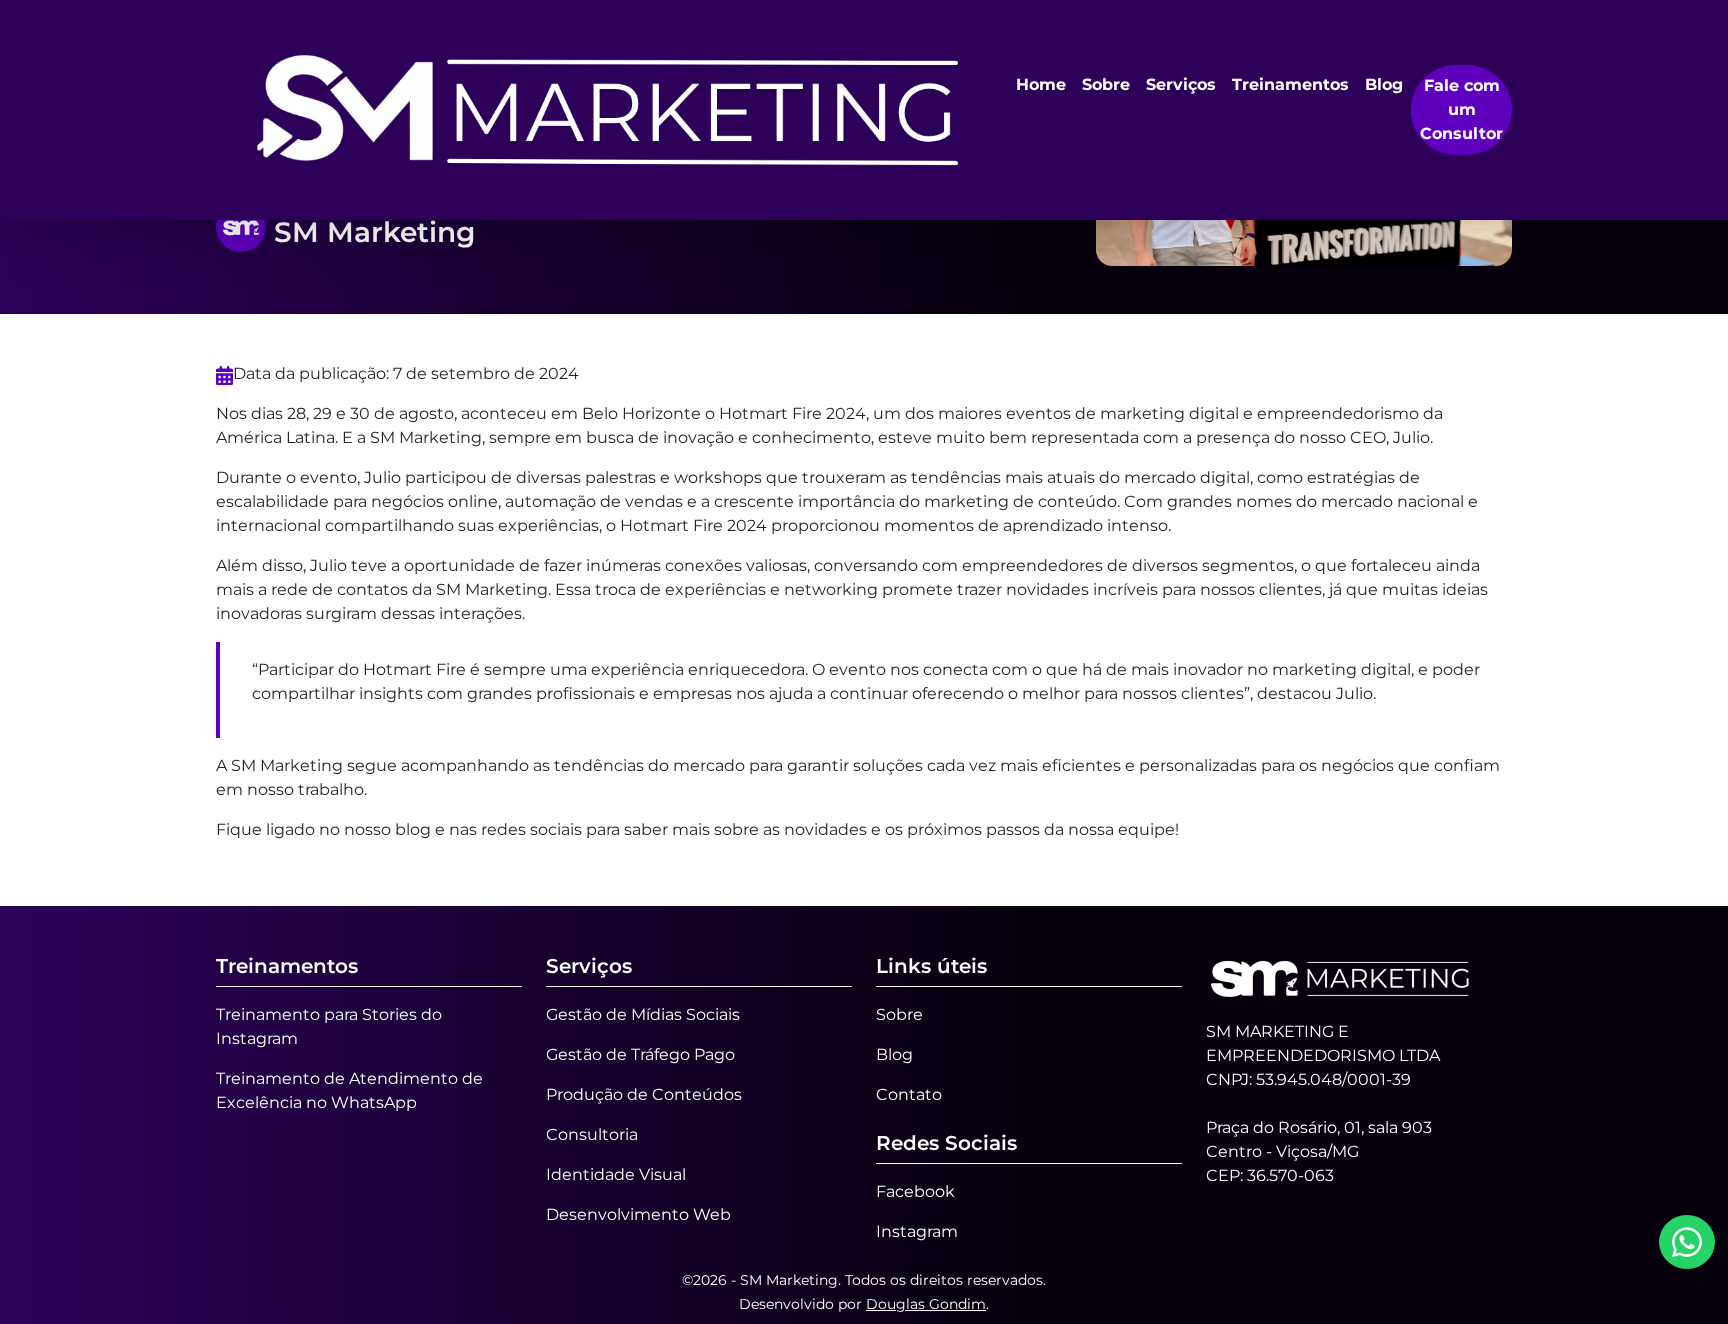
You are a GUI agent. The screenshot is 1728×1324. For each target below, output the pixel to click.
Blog (1384, 84)
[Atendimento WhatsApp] (1687, 1242)
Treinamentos (1290, 84)
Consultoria (592, 1134)
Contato (909, 1094)
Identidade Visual (616, 1174)
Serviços (1181, 84)
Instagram (917, 1231)
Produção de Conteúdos (644, 1094)
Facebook (915, 1191)
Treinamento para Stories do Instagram (329, 1026)
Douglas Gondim (926, 1304)
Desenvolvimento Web (638, 1214)
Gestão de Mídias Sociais (643, 1014)
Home (1041, 84)
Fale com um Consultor (1461, 109)
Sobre (1106, 84)
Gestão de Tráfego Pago (640, 1054)
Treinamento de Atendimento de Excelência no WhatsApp (349, 1090)
